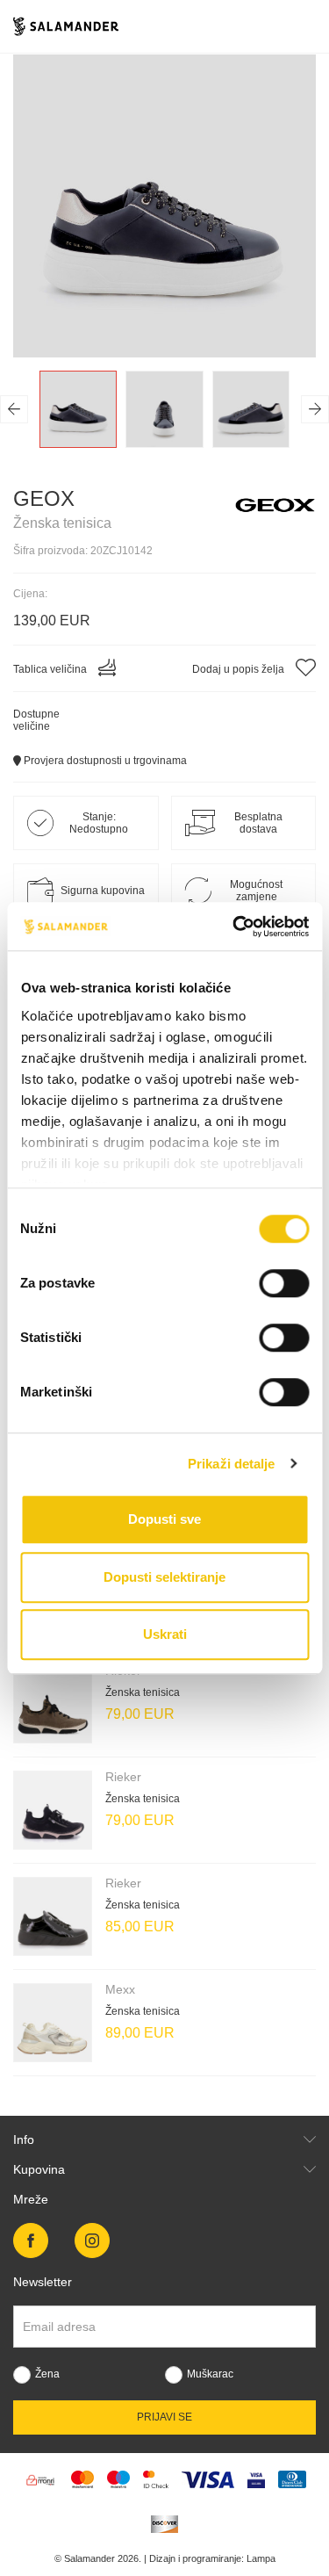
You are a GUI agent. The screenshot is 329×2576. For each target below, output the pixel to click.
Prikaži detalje (232, 1464)
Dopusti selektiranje (164, 1577)
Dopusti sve (164, 1519)
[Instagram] (92, 2240)
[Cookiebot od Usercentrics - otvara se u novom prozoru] (234, 927)
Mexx (120, 1989)
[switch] (284, 1283)
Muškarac (210, 2374)
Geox (44, 498)
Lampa (261, 2558)
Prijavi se (164, 2417)
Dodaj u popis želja (240, 669)
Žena (47, 2374)
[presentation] (14, 409)
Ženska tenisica (143, 1692)
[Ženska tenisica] (53, 1704)
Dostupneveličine (36, 720)
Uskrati (165, 1634)
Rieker (123, 1777)
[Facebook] (31, 2240)
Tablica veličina (51, 669)
